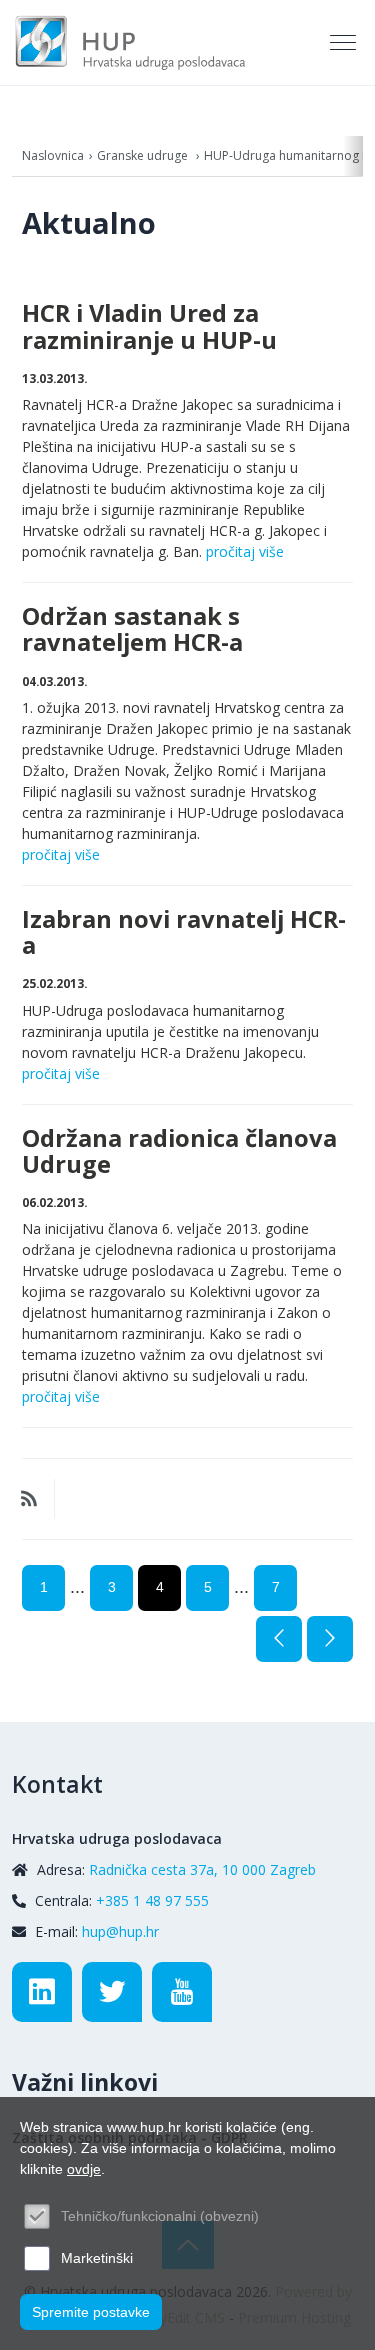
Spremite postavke (91, 2312)
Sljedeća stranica (330, 1639)
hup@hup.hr (120, 1931)
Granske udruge (144, 155)
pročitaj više (245, 551)
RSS (29, 1499)
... (77, 1587)
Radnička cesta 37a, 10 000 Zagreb (202, 1869)
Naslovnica (53, 155)
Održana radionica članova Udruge (179, 1151)
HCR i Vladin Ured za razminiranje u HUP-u (149, 326)
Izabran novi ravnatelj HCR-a (184, 932)
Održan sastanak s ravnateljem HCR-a (132, 629)
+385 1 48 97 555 (152, 1900)
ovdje (84, 2169)
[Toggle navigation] (345, 43)
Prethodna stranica (279, 1639)
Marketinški (97, 2258)
